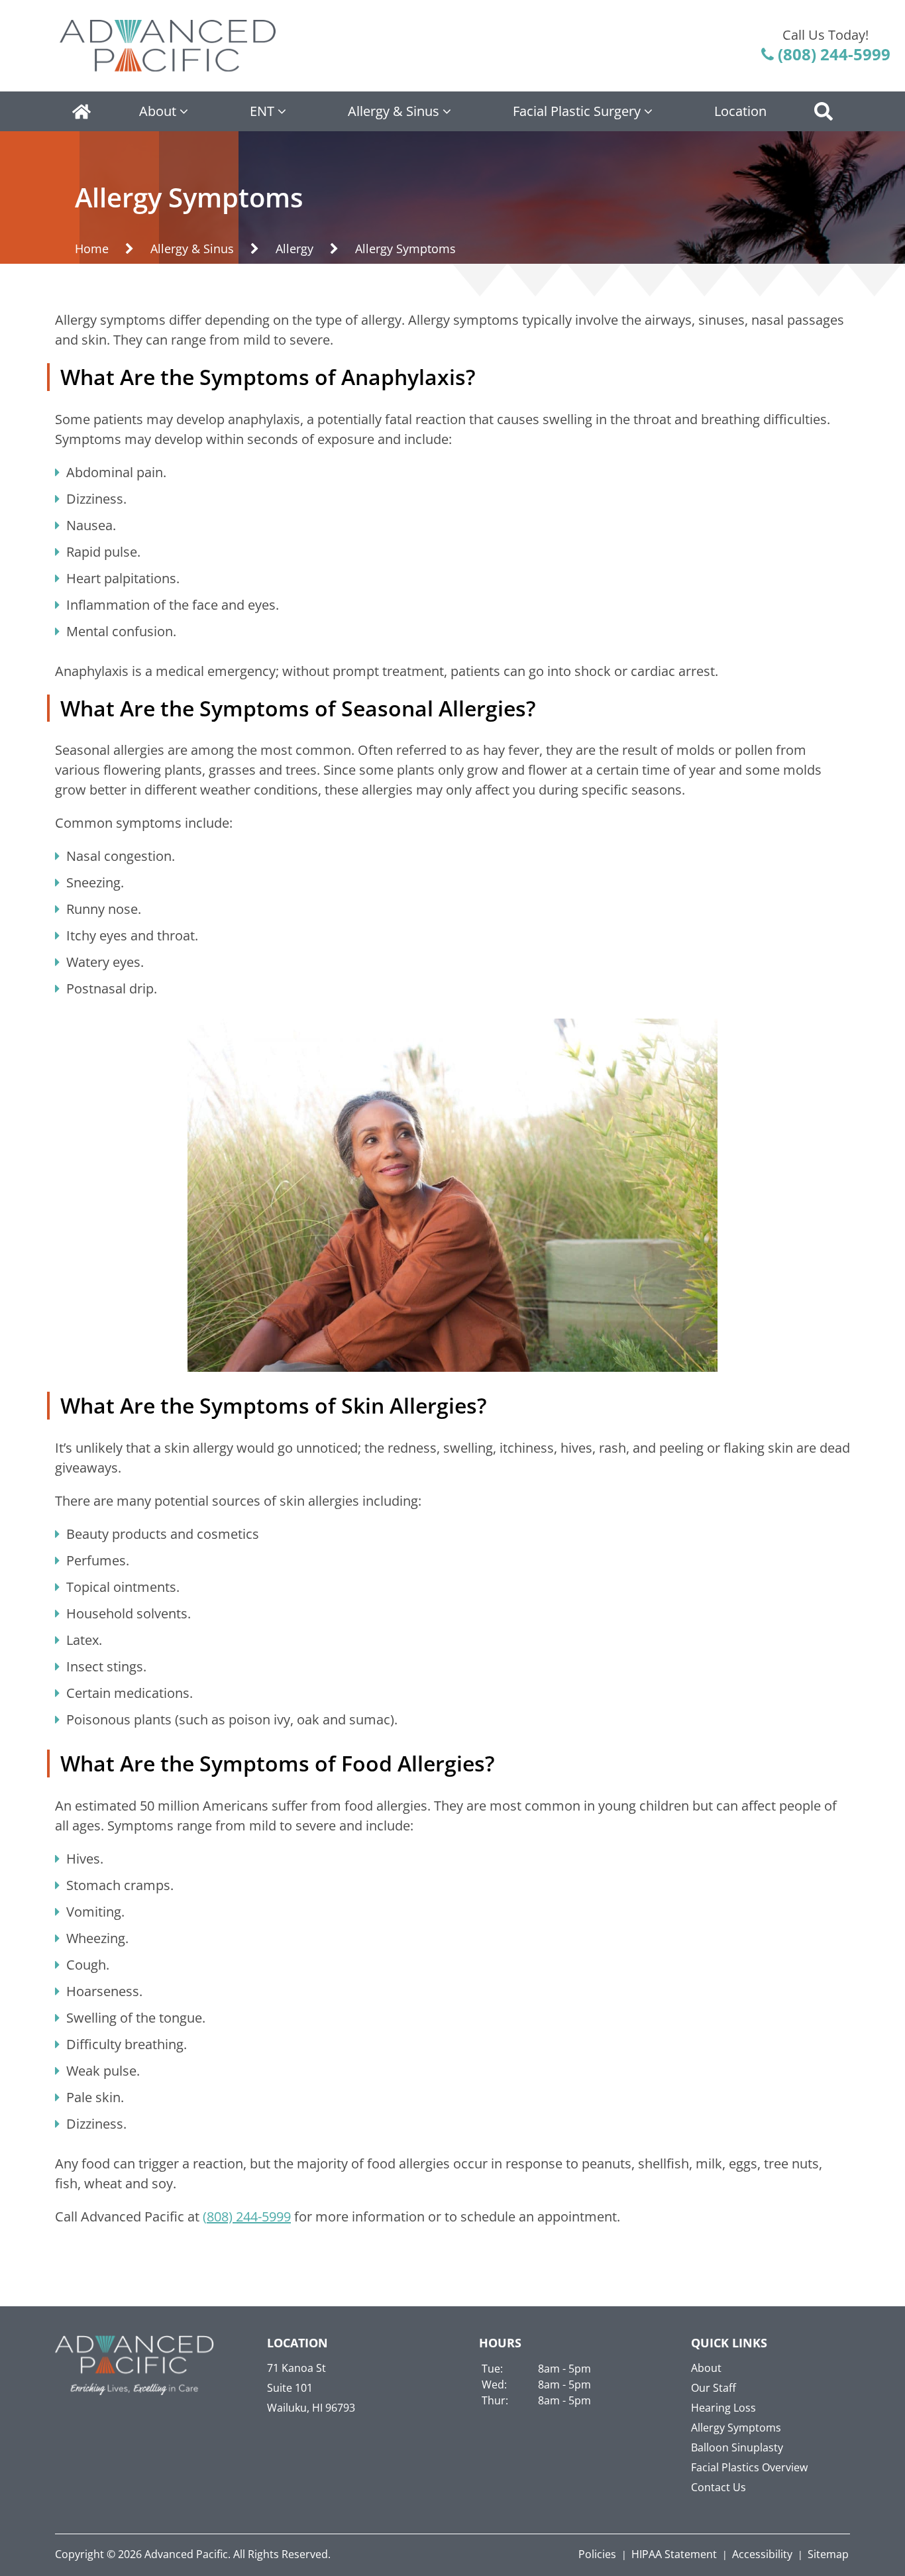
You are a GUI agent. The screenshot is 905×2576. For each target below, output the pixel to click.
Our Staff (714, 2388)
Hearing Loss (723, 2408)
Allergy (294, 249)
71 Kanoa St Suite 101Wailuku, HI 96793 (311, 2388)
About (158, 111)
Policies (597, 2554)
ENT (262, 111)
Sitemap (828, 2554)
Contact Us (719, 2487)
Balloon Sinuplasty (737, 2447)
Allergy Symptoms (736, 2428)
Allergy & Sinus (394, 111)
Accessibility (762, 2554)
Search (824, 111)
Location (740, 111)
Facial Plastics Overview (749, 2467)
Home (81, 111)
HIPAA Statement (674, 2554)
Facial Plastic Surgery (577, 111)
